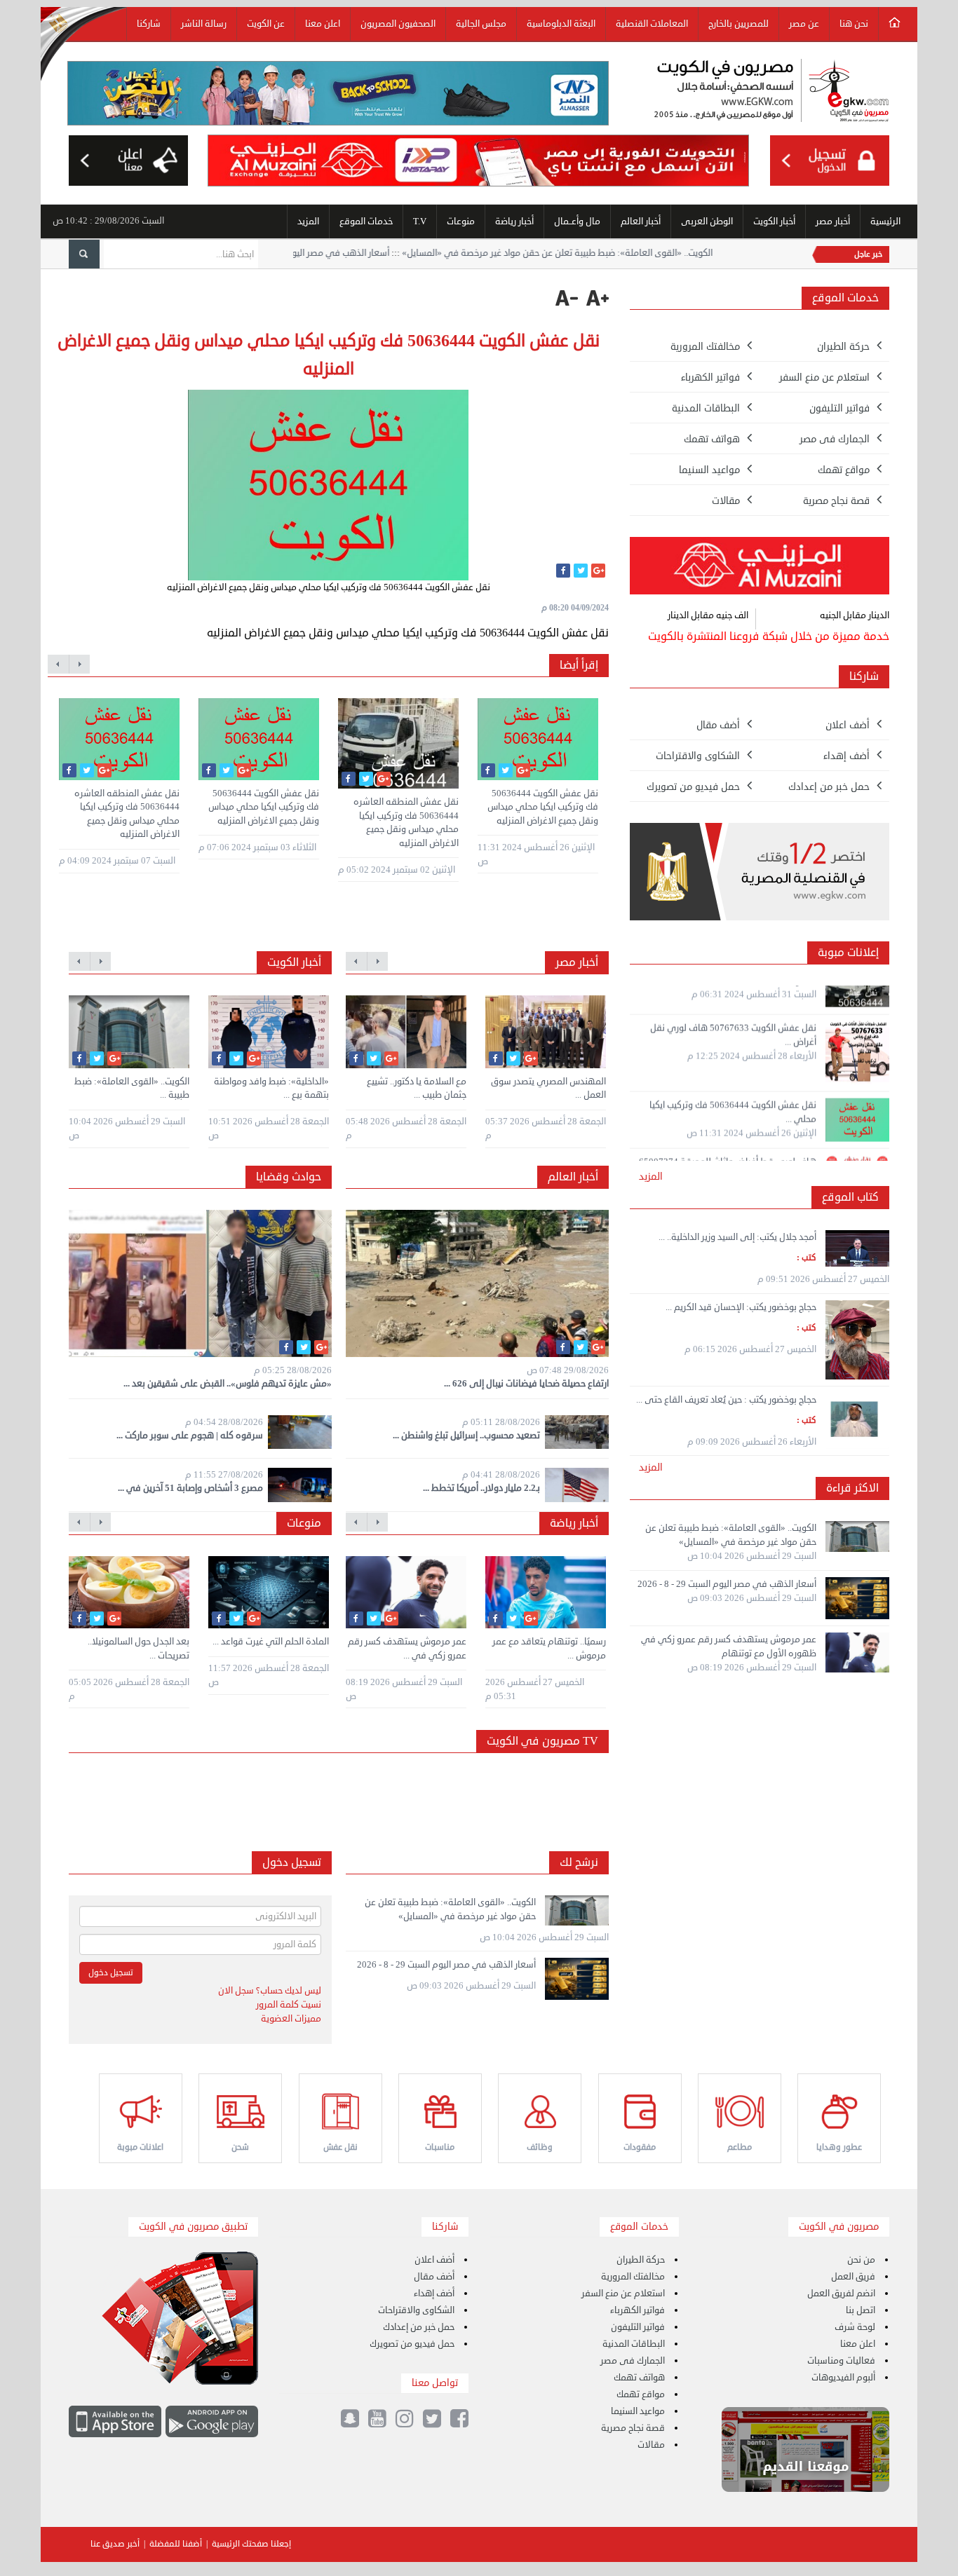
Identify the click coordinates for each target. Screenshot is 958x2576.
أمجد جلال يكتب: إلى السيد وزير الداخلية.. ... (737, 1237)
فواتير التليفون (638, 2327)
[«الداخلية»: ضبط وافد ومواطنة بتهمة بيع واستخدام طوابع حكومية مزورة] (269, 1032)
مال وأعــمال (577, 222)
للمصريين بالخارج (738, 24)
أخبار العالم (641, 222)
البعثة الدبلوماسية (561, 24)
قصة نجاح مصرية (633, 2428)
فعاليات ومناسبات (841, 2361)
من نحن (861, 2260)
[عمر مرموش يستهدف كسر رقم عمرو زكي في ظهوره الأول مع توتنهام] (406, 1593)
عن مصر (804, 24)
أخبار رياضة (514, 222)
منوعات (461, 222)
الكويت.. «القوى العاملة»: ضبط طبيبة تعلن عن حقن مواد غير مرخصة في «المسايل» (703, 253)
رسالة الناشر (204, 24)
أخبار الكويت (774, 222)
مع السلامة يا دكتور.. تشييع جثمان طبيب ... (417, 1089)
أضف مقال (434, 2277)
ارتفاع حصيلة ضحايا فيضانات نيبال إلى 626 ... (526, 1384)
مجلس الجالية (481, 24)
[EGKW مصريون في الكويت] (771, 93)
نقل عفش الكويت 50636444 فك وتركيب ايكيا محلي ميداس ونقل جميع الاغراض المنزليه (264, 807)
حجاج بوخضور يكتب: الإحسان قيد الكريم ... (741, 1307)
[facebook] (563, 571)
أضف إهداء (434, 2294)
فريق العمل (853, 2277)
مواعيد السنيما (638, 2411)
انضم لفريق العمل (841, 2294)
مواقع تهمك (641, 2394)
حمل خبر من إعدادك (419, 2327)
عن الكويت (266, 24)
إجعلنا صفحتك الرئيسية (251, 2544)
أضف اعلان (434, 2260)
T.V (420, 222)
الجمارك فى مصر (633, 2361)
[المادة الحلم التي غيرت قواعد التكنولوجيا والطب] (269, 1593)
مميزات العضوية (291, 2019)
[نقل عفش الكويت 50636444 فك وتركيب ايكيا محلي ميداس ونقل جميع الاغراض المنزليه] (259, 739)
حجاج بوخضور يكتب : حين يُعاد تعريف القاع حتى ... (726, 1400)
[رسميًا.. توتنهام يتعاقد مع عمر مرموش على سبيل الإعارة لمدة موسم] (546, 1593)
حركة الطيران (641, 2260)
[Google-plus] (598, 571)
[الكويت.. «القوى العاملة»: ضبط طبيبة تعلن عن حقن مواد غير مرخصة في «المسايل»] (129, 1032)
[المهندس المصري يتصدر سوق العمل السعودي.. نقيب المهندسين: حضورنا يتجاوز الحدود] (546, 1032)
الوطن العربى (707, 222)
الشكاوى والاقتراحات (416, 2310)
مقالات (651, 2445)
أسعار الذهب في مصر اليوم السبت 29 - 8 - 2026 (446, 253)
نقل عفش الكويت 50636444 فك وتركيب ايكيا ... (729, 1151)
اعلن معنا (323, 24)
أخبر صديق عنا (115, 2544)
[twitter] (581, 571)
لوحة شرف (855, 2327)
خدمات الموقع (366, 222)
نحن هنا (854, 24)
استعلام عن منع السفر (623, 2294)
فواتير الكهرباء (637, 2310)
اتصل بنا (861, 2310)
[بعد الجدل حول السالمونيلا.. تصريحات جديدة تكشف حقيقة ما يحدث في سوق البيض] (129, 1593)
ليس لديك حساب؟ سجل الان (270, 1991)
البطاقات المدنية (634, 2344)
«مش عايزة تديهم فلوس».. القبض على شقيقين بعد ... (228, 1384)
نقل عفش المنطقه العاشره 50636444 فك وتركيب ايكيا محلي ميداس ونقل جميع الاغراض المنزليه (127, 814)
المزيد (308, 222)
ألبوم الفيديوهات (843, 2378)
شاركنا (149, 24)
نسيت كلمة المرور (289, 2005)
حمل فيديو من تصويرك (412, 2344)
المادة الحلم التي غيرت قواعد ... (271, 1642)
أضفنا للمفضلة (176, 2544)
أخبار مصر (833, 222)
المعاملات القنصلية (652, 24)
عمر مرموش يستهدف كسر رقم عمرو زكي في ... (407, 1649)
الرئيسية (885, 222)
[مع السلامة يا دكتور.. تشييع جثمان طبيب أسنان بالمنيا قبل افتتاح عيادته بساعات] (406, 1032)
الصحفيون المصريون (398, 24)
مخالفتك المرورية (633, 2277)
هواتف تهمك (639, 2378)
